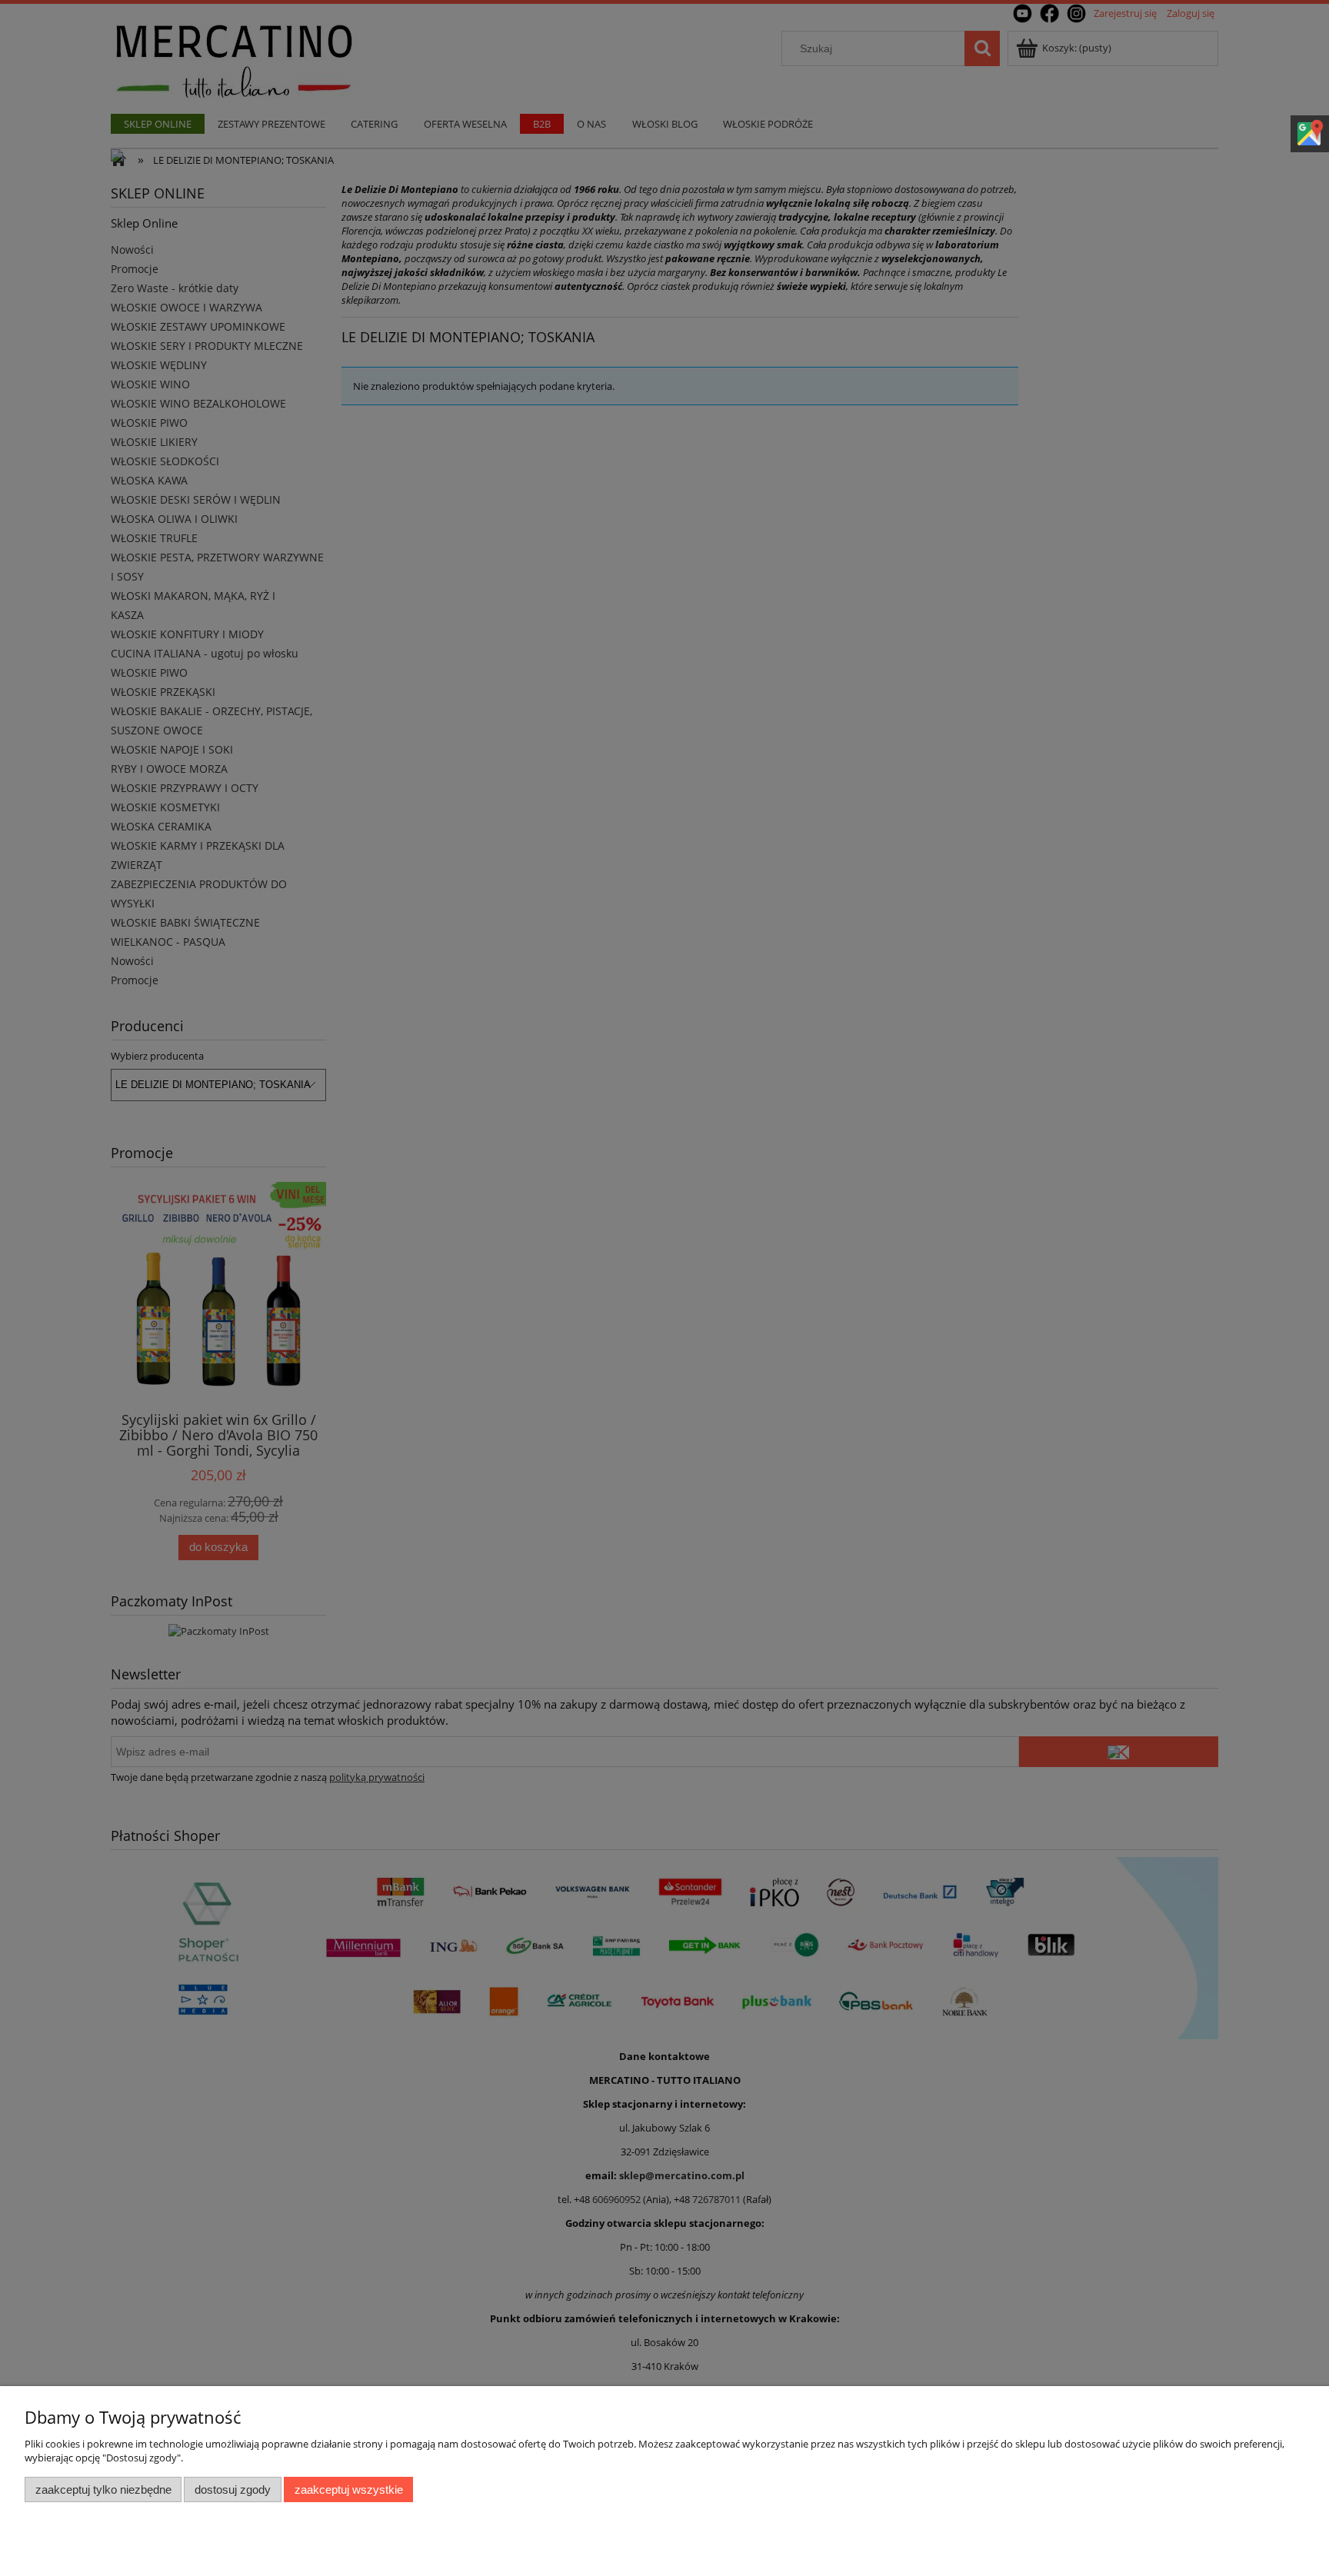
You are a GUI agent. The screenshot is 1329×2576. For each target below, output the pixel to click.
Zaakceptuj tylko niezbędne (103, 2489)
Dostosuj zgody (233, 2489)
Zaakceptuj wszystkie (349, 2489)
